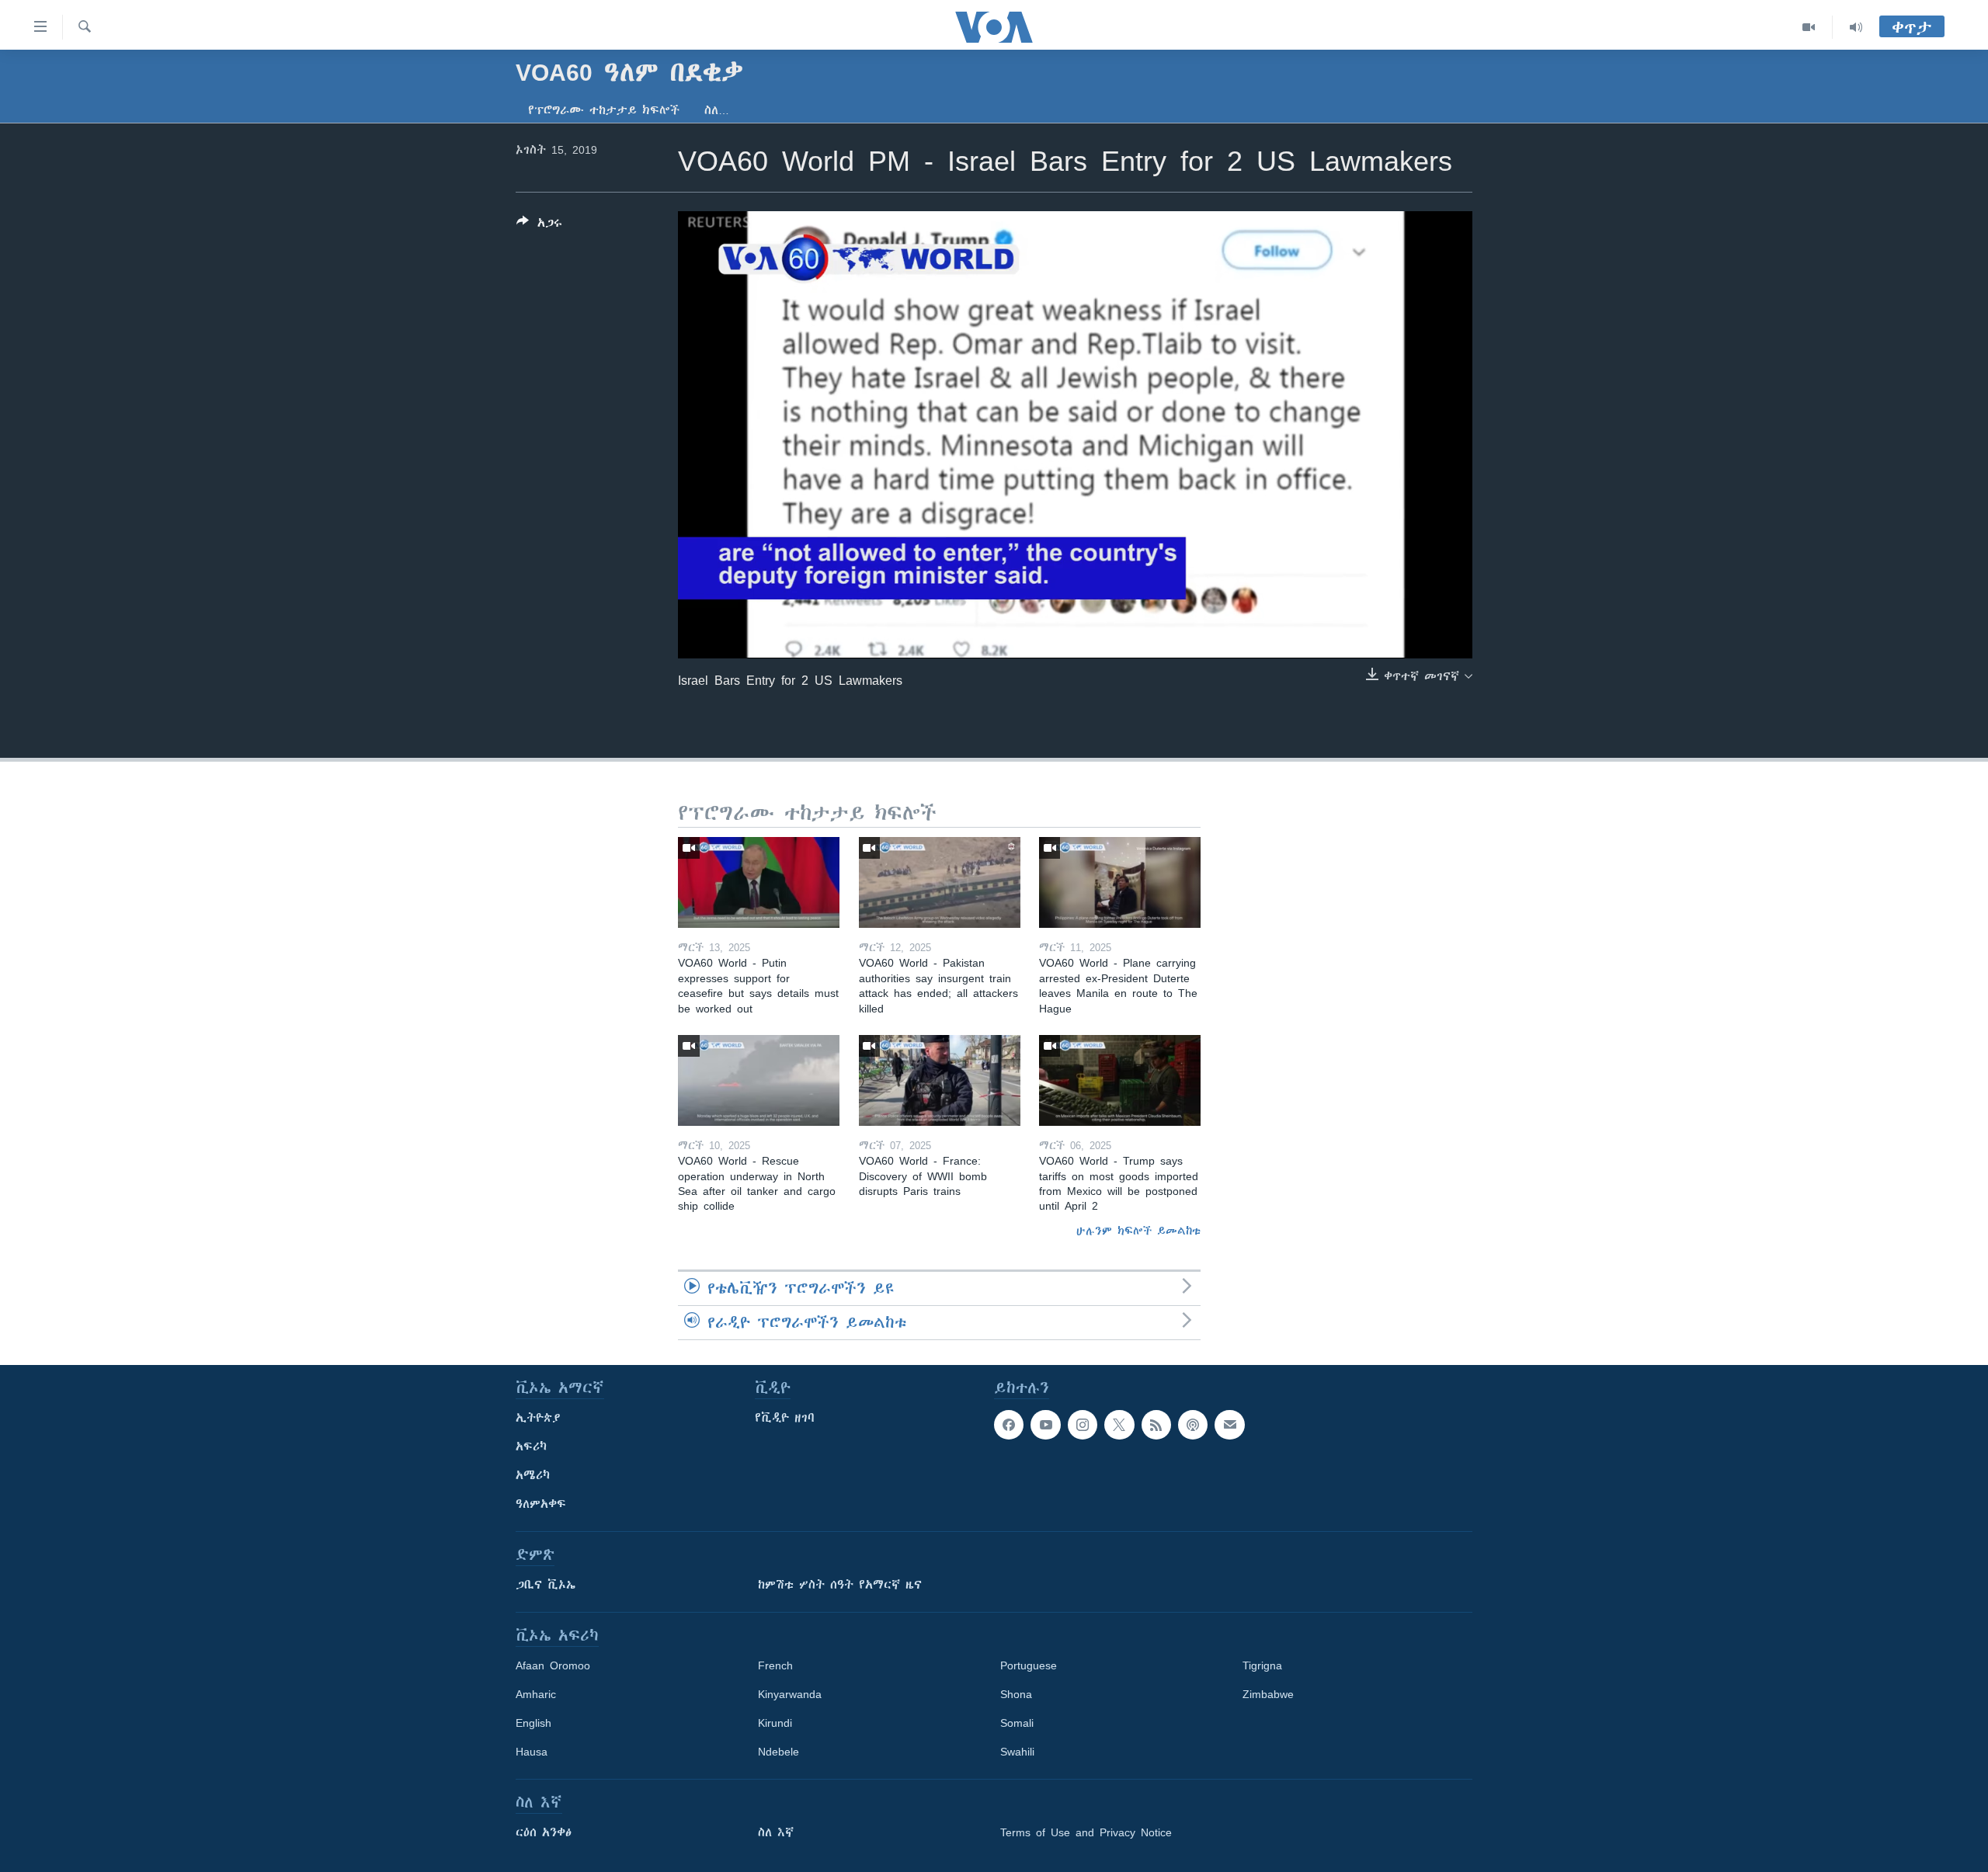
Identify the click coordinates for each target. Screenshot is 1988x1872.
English (533, 1723)
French (775, 1665)
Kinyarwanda (790, 1694)
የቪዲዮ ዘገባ (785, 1418)
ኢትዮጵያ (538, 1418)
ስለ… (717, 110)
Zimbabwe (1268, 1694)
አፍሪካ (531, 1447)
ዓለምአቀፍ (541, 1504)
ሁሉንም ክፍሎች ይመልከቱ (1138, 1231)
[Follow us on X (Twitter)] (1119, 1425)
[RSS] (1156, 1425)
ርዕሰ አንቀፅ (544, 1832)
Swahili (1017, 1752)
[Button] (539, 226)
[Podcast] (1193, 1425)
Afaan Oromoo (553, 1665)
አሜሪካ (533, 1475)
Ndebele (779, 1752)
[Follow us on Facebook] (1009, 1425)
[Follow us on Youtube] (1045, 1425)
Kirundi (775, 1723)
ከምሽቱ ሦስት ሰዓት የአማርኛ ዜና (840, 1585)
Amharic (536, 1694)
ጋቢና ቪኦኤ (546, 1585)
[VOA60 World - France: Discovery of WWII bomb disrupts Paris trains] (940, 1080)
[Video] (1809, 27)
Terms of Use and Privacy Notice (1086, 1832)
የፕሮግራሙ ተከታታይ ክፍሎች (604, 110)
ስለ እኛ (776, 1832)
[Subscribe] (1229, 1425)
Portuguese (1029, 1665)
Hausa (532, 1752)
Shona (1016, 1694)
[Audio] (1856, 27)
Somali (1017, 1723)
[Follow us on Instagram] (1083, 1425)
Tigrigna (1262, 1665)
